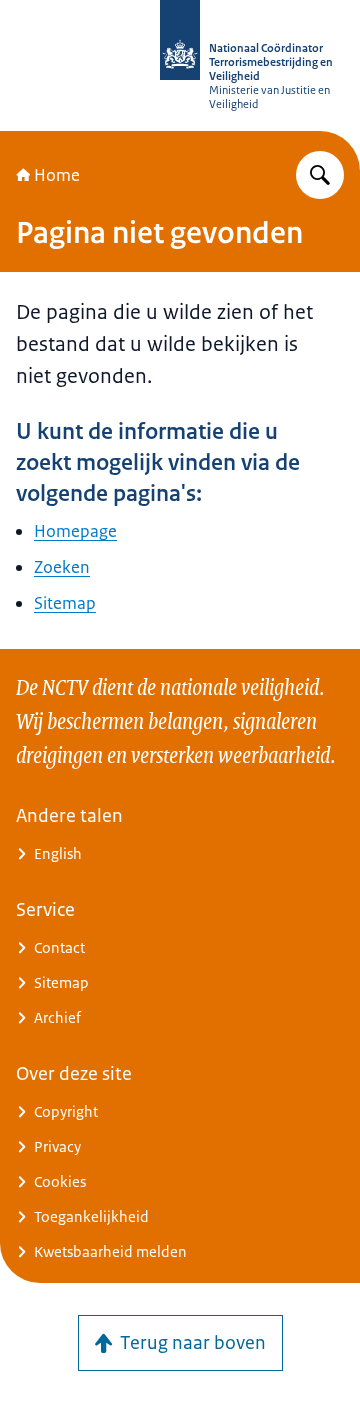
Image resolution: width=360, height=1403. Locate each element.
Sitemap (65, 603)
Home (57, 175)
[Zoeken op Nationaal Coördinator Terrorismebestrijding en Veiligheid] (320, 175)
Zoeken (62, 567)
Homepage (75, 531)
